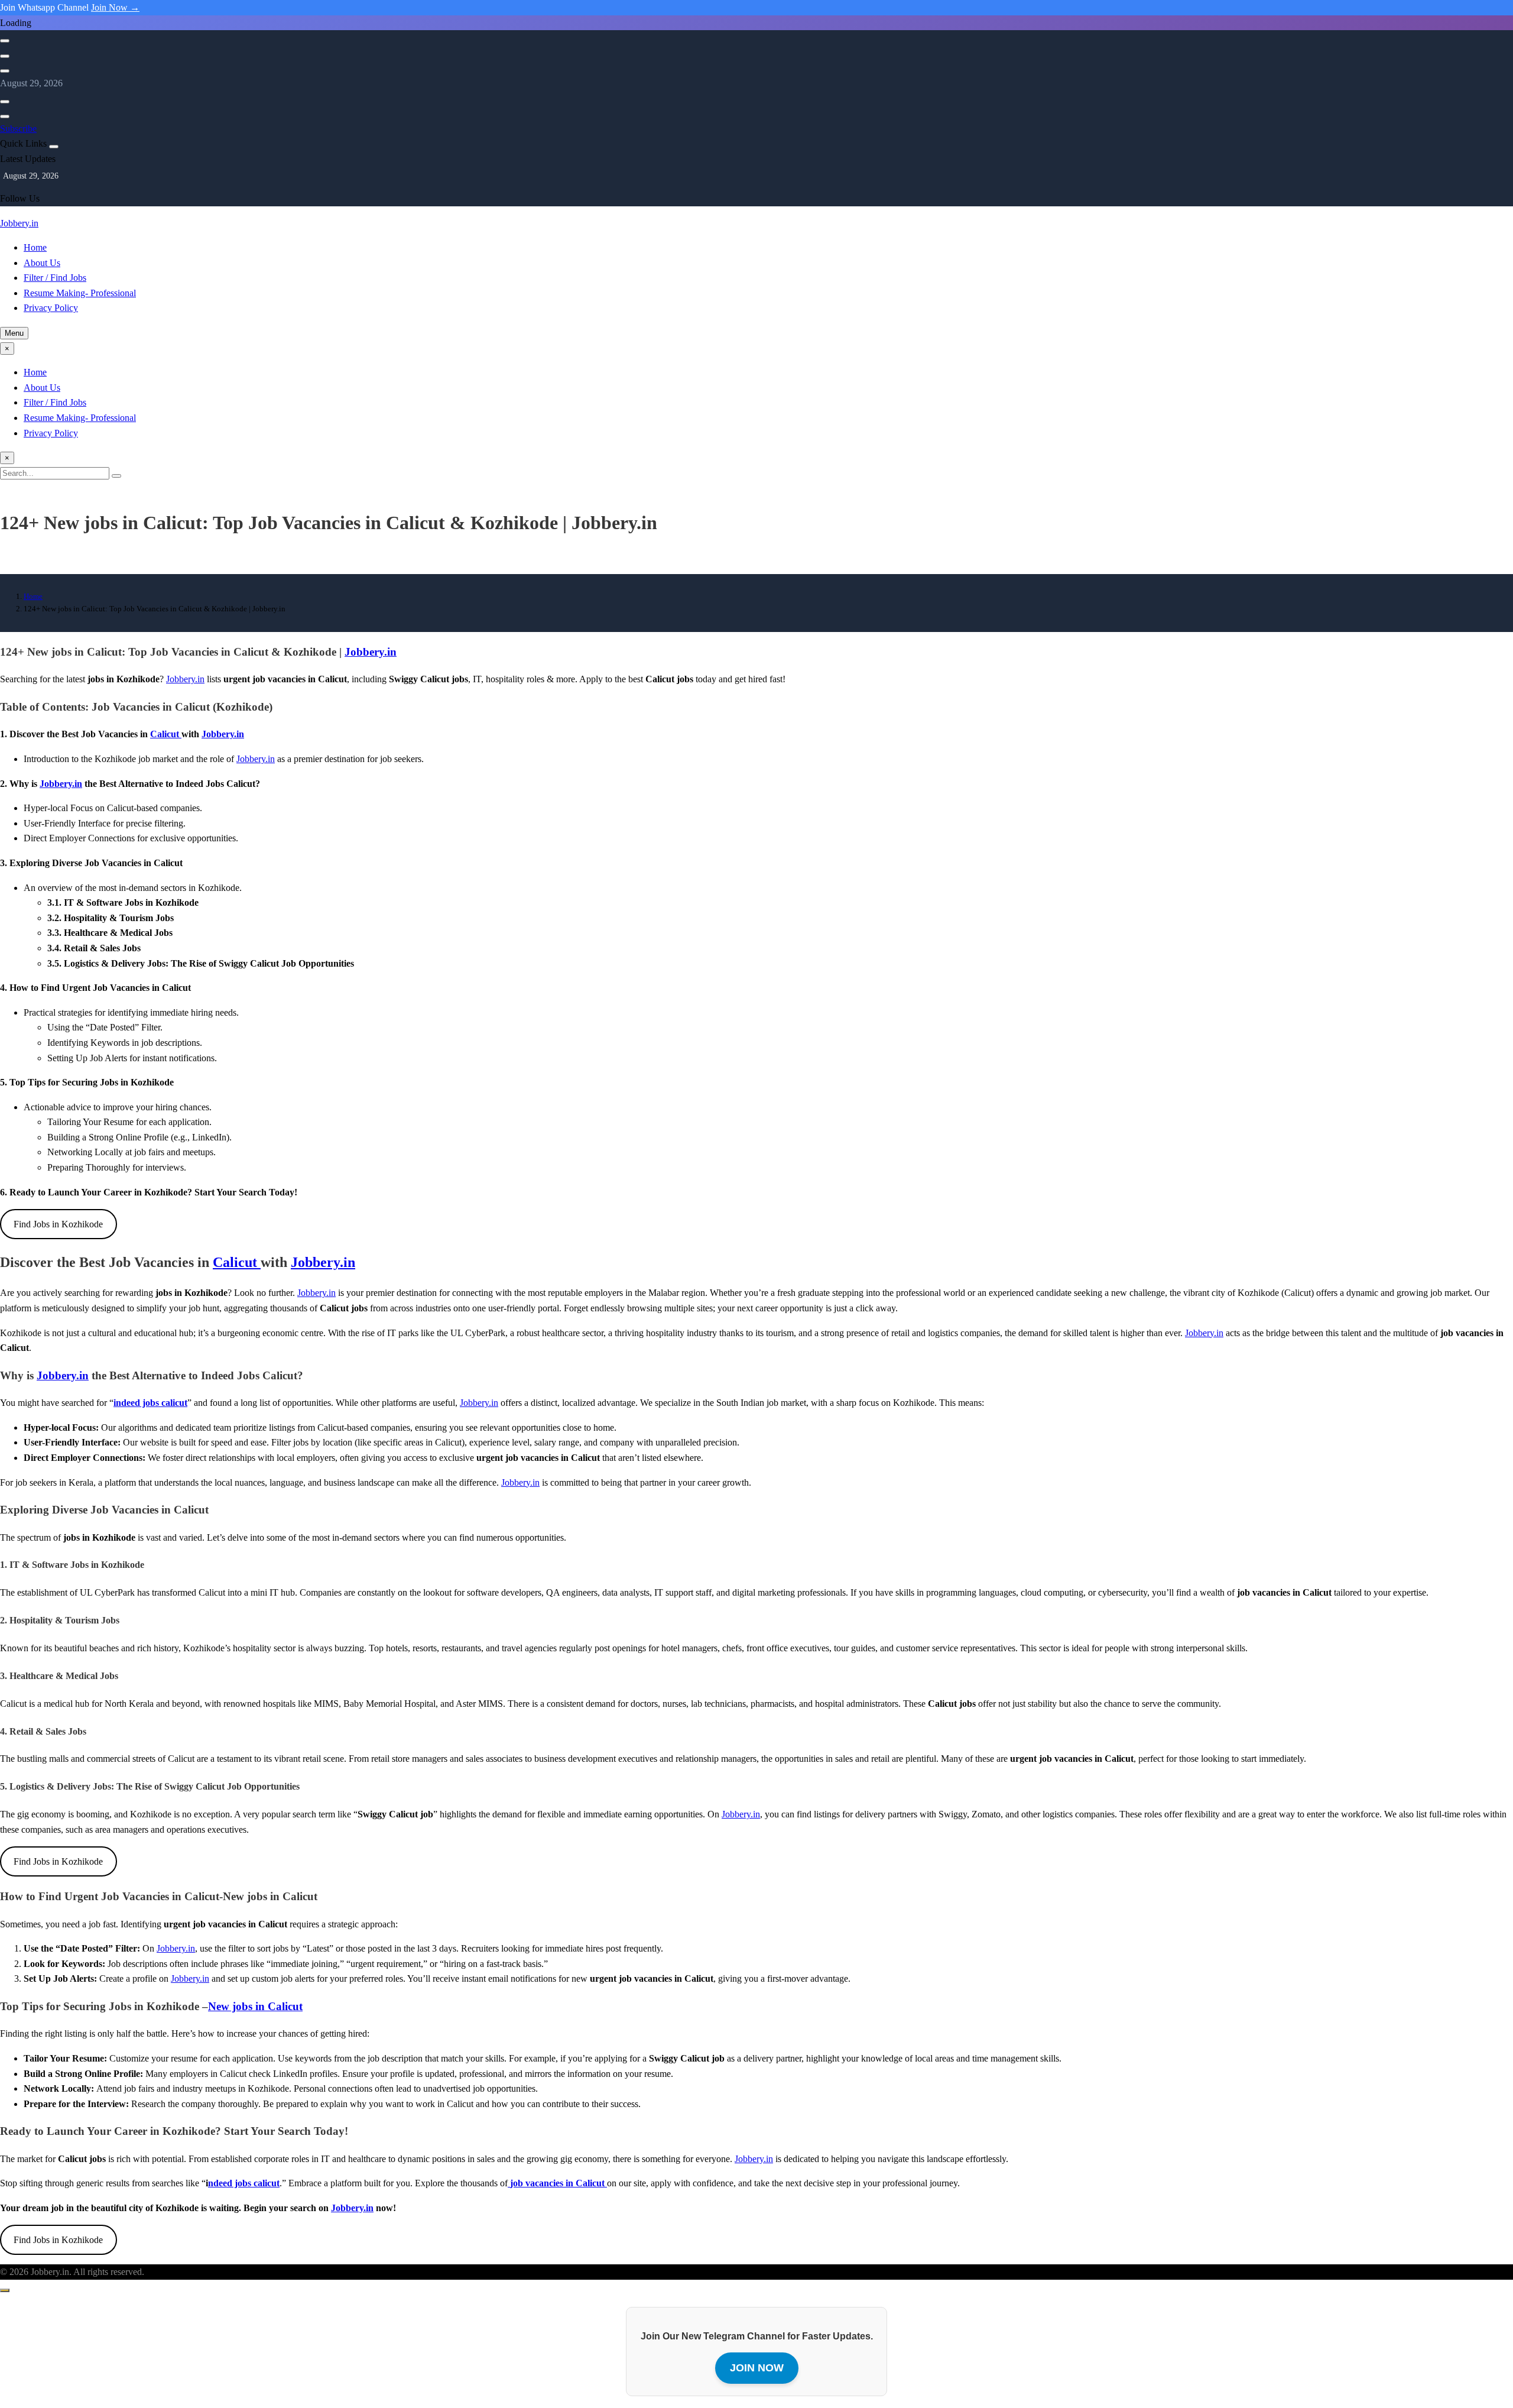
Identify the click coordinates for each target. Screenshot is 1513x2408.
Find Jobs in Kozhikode (58, 1224)
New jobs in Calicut (255, 2006)
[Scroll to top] (5, 2290)
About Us (42, 263)
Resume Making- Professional (80, 293)
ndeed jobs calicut (244, 2183)
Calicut (166, 734)
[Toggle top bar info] (5, 71)
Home (35, 247)
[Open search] (5, 41)
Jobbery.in (19, 223)
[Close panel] (54, 147)
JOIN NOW (757, 2368)
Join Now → (115, 7)
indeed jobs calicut (150, 1403)
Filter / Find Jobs (55, 278)
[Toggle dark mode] (5, 56)
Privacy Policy (51, 308)
